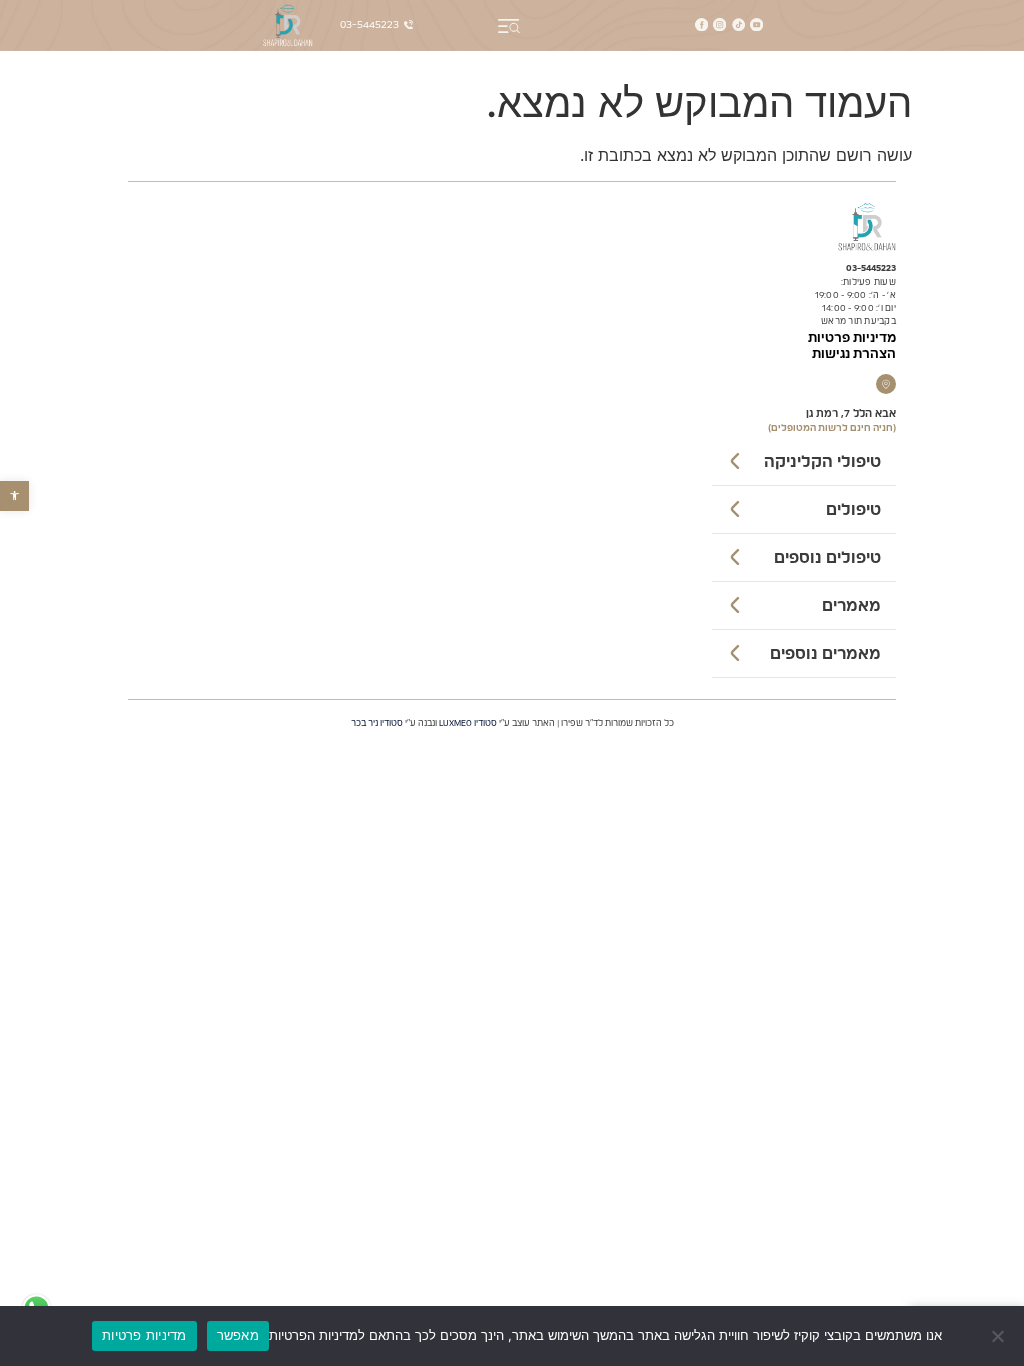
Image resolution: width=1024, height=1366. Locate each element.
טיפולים (853, 510)
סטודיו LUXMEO (468, 723)
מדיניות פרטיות (852, 338)
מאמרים (851, 606)
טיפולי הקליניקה (822, 462)
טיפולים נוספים (827, 558)
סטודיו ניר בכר (377, 723)
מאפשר (238, 1335)
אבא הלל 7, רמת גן (851, 413)
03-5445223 (871, 268)
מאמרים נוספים (825, 654)
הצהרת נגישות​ (854, 354)
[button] (14, 495)
